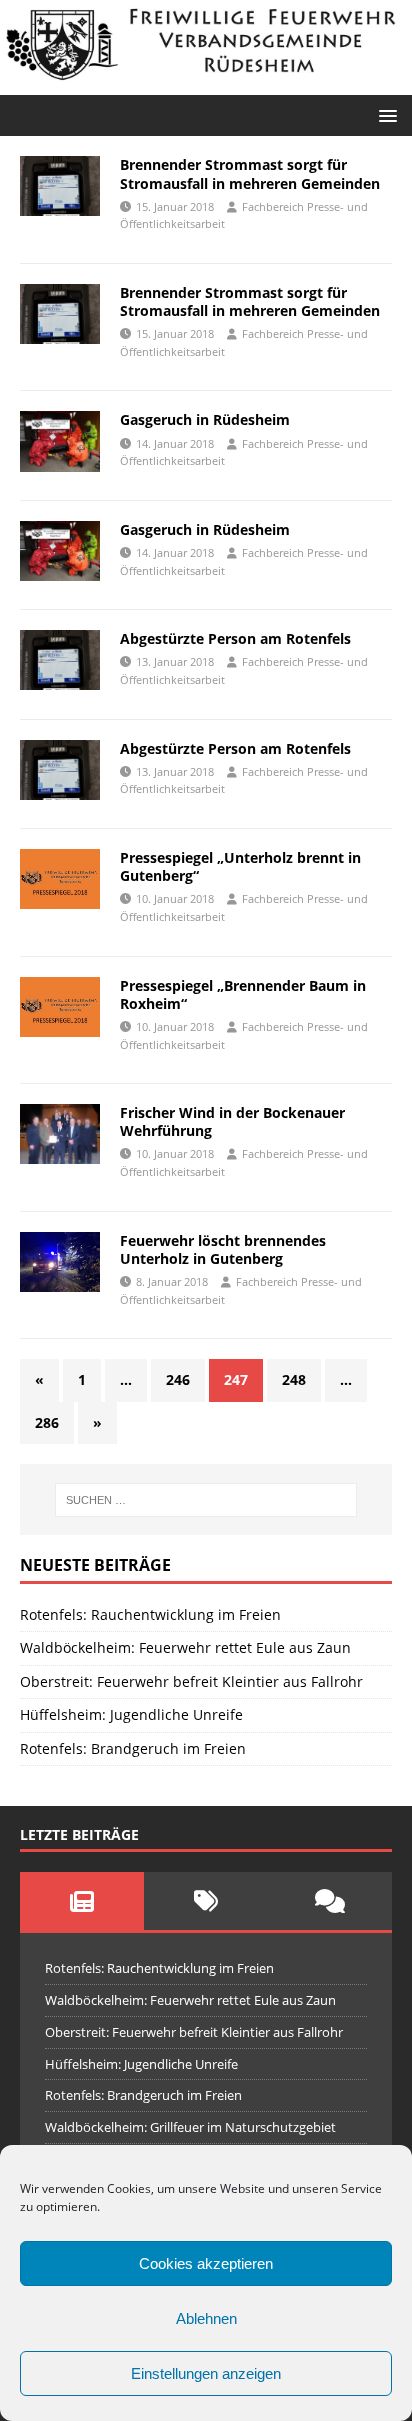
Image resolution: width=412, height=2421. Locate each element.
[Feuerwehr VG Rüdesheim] (206, 83)
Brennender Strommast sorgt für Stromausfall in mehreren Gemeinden (250, 173)
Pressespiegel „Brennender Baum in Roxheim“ (243, 994)
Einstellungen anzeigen (206, 2373)
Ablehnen (206, 2318)
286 (47, 1422)
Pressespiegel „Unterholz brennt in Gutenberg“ (240, 866)
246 (178, 1379)
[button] (384, 114)
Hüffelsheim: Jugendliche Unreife (131, 1714)
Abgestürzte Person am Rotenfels (235, 638)
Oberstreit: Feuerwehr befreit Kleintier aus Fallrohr (191, 1681)
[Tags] (206, 1901)
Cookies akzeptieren (206, 2263)
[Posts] (82, 1901)
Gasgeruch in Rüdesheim (205, 419)
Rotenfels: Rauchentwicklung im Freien (150, 1614)
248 (294, 1379)
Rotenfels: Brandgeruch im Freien (133, 1748)
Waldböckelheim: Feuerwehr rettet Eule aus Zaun (185, 1647)
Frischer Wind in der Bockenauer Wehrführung (232, 1121)
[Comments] (330, 1901)
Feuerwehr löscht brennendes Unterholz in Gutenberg (223, 1249)
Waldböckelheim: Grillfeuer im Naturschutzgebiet (190, 2127)
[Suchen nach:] (206, 1500)
